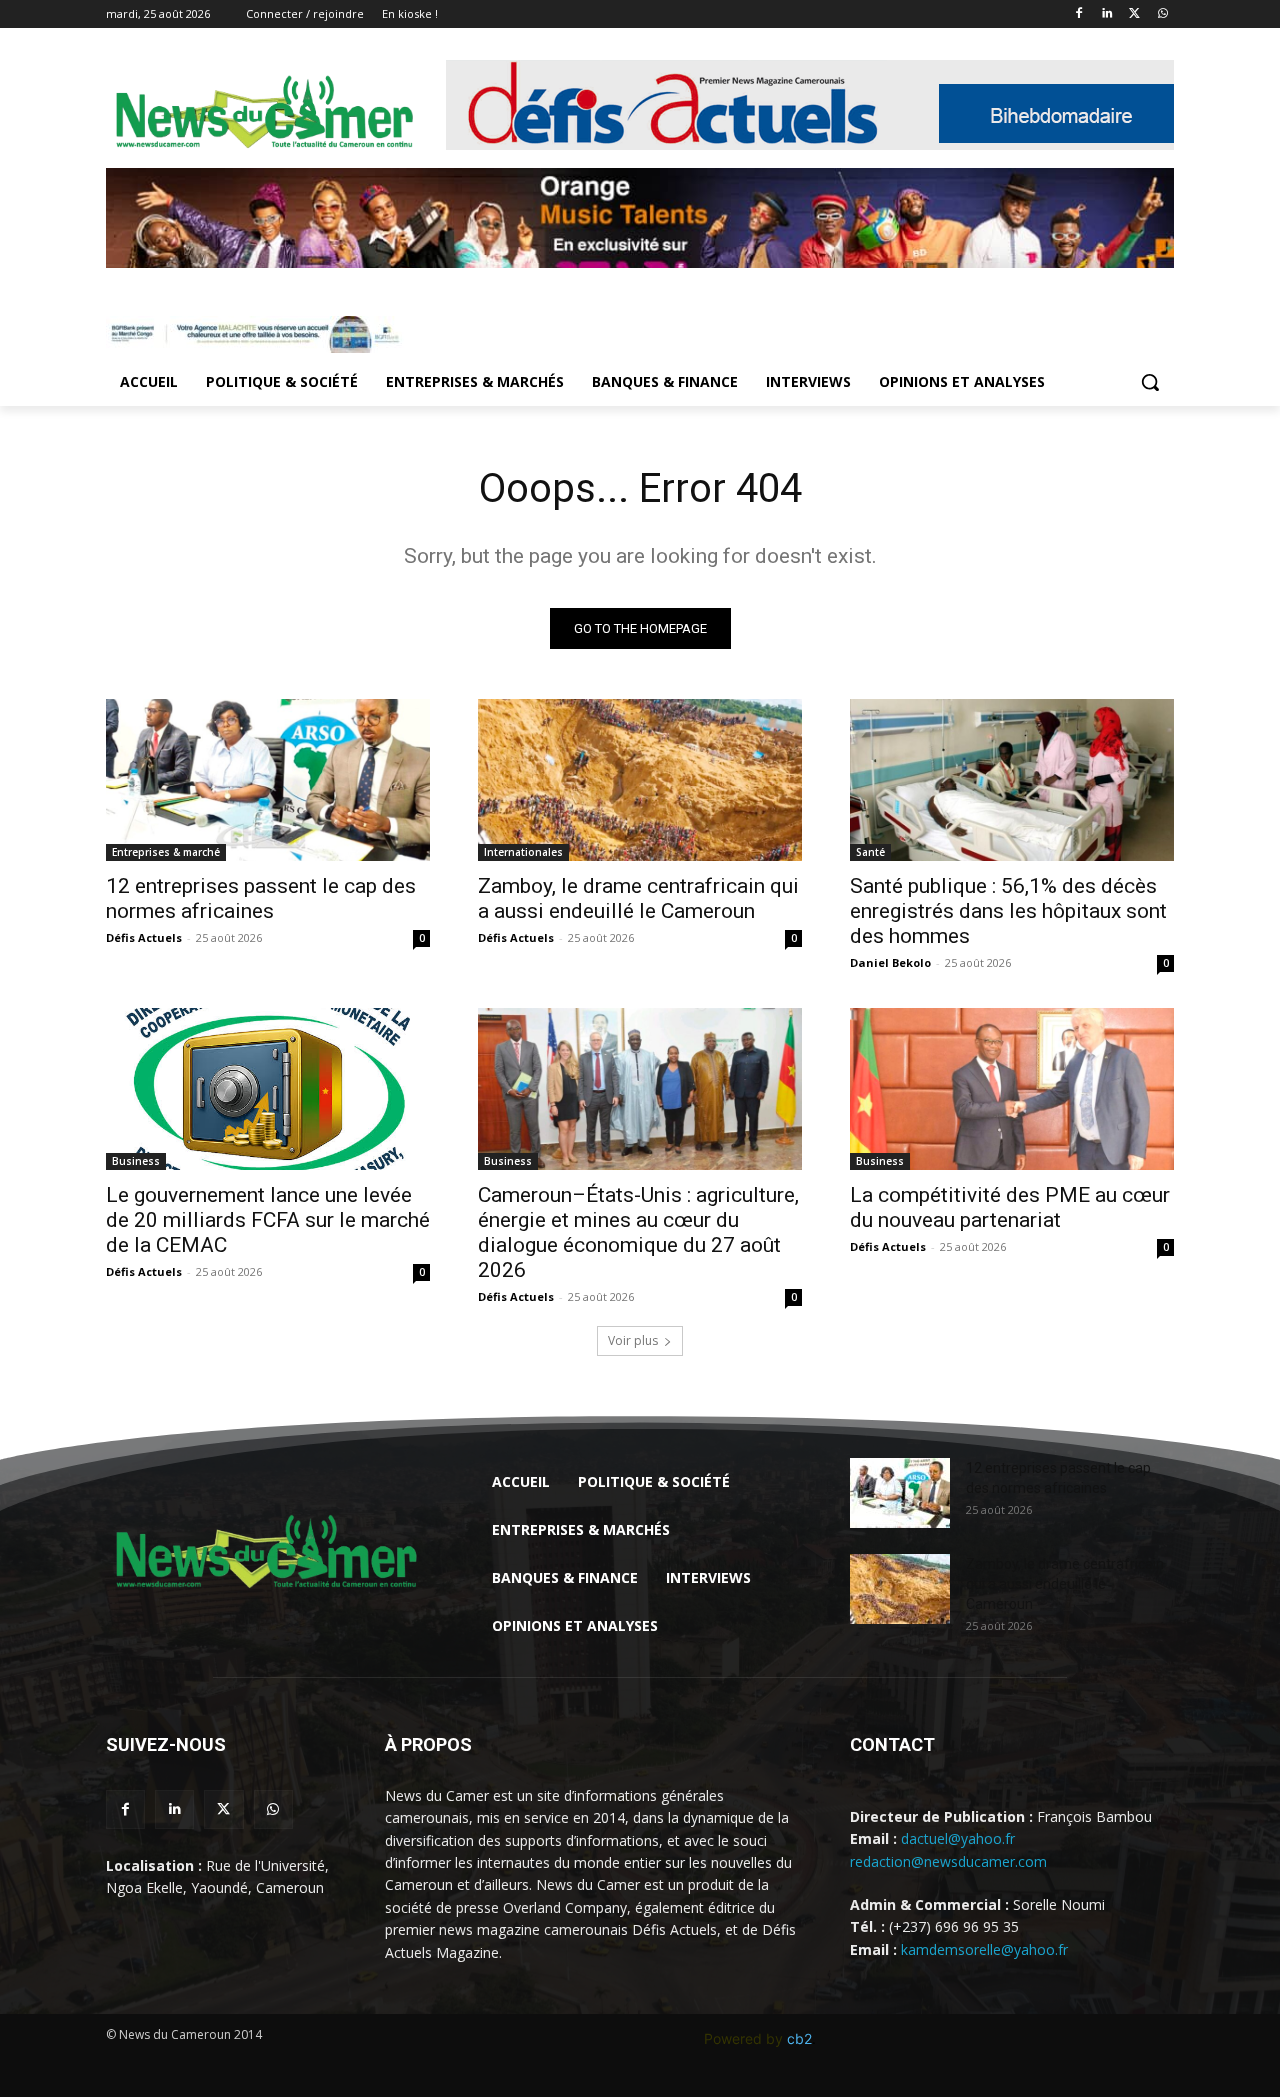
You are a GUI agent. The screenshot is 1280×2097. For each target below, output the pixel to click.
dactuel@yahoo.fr (958, 1838)
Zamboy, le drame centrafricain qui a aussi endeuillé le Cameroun (638, 898)
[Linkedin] (1107, 14)
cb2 (799, 2038)
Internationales (523, 852)
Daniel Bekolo (890, 962)
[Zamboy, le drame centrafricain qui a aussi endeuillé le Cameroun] (640, 780)
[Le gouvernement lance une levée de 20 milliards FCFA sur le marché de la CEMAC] (268, 1089)
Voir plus (633, 1340)
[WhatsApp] (1162, 14)
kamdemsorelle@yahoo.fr (984, 1949)
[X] (1134, 14)
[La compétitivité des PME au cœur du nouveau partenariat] (1012, 1089)
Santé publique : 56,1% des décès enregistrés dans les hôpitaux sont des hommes (1008, 911)
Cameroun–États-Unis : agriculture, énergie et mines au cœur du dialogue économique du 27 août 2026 (638, 1232)
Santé (870, 852)
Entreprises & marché (166, 852)
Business (136, 1161)
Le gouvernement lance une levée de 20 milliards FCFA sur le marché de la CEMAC (268, 1220)
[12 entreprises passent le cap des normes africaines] (268, 780)
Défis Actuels (144, 937)
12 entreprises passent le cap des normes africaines (261, 898)
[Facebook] (1079, 14)
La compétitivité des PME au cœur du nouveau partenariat (1010, 1207)
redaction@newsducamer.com (948, 1861)
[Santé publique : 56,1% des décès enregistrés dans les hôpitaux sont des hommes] (1012, 780)
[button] (1150, 382)
